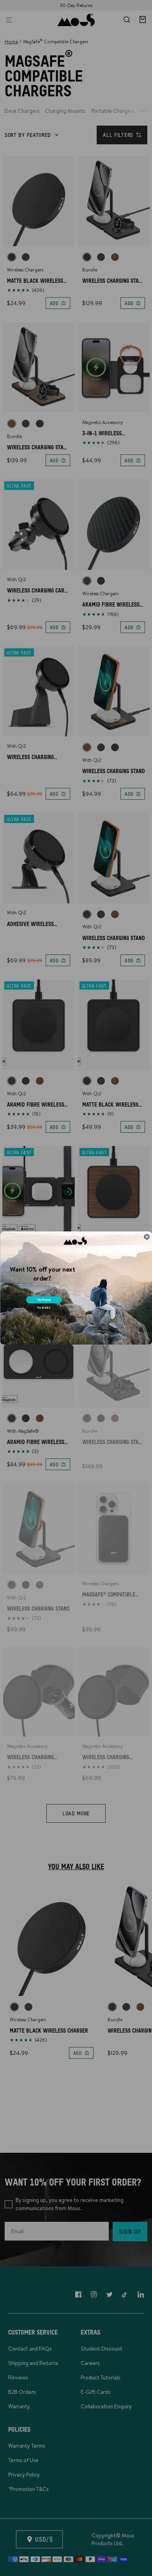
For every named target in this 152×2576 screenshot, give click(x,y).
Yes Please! (44, 1300)
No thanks (43, 1308)
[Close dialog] (146, 1237)
